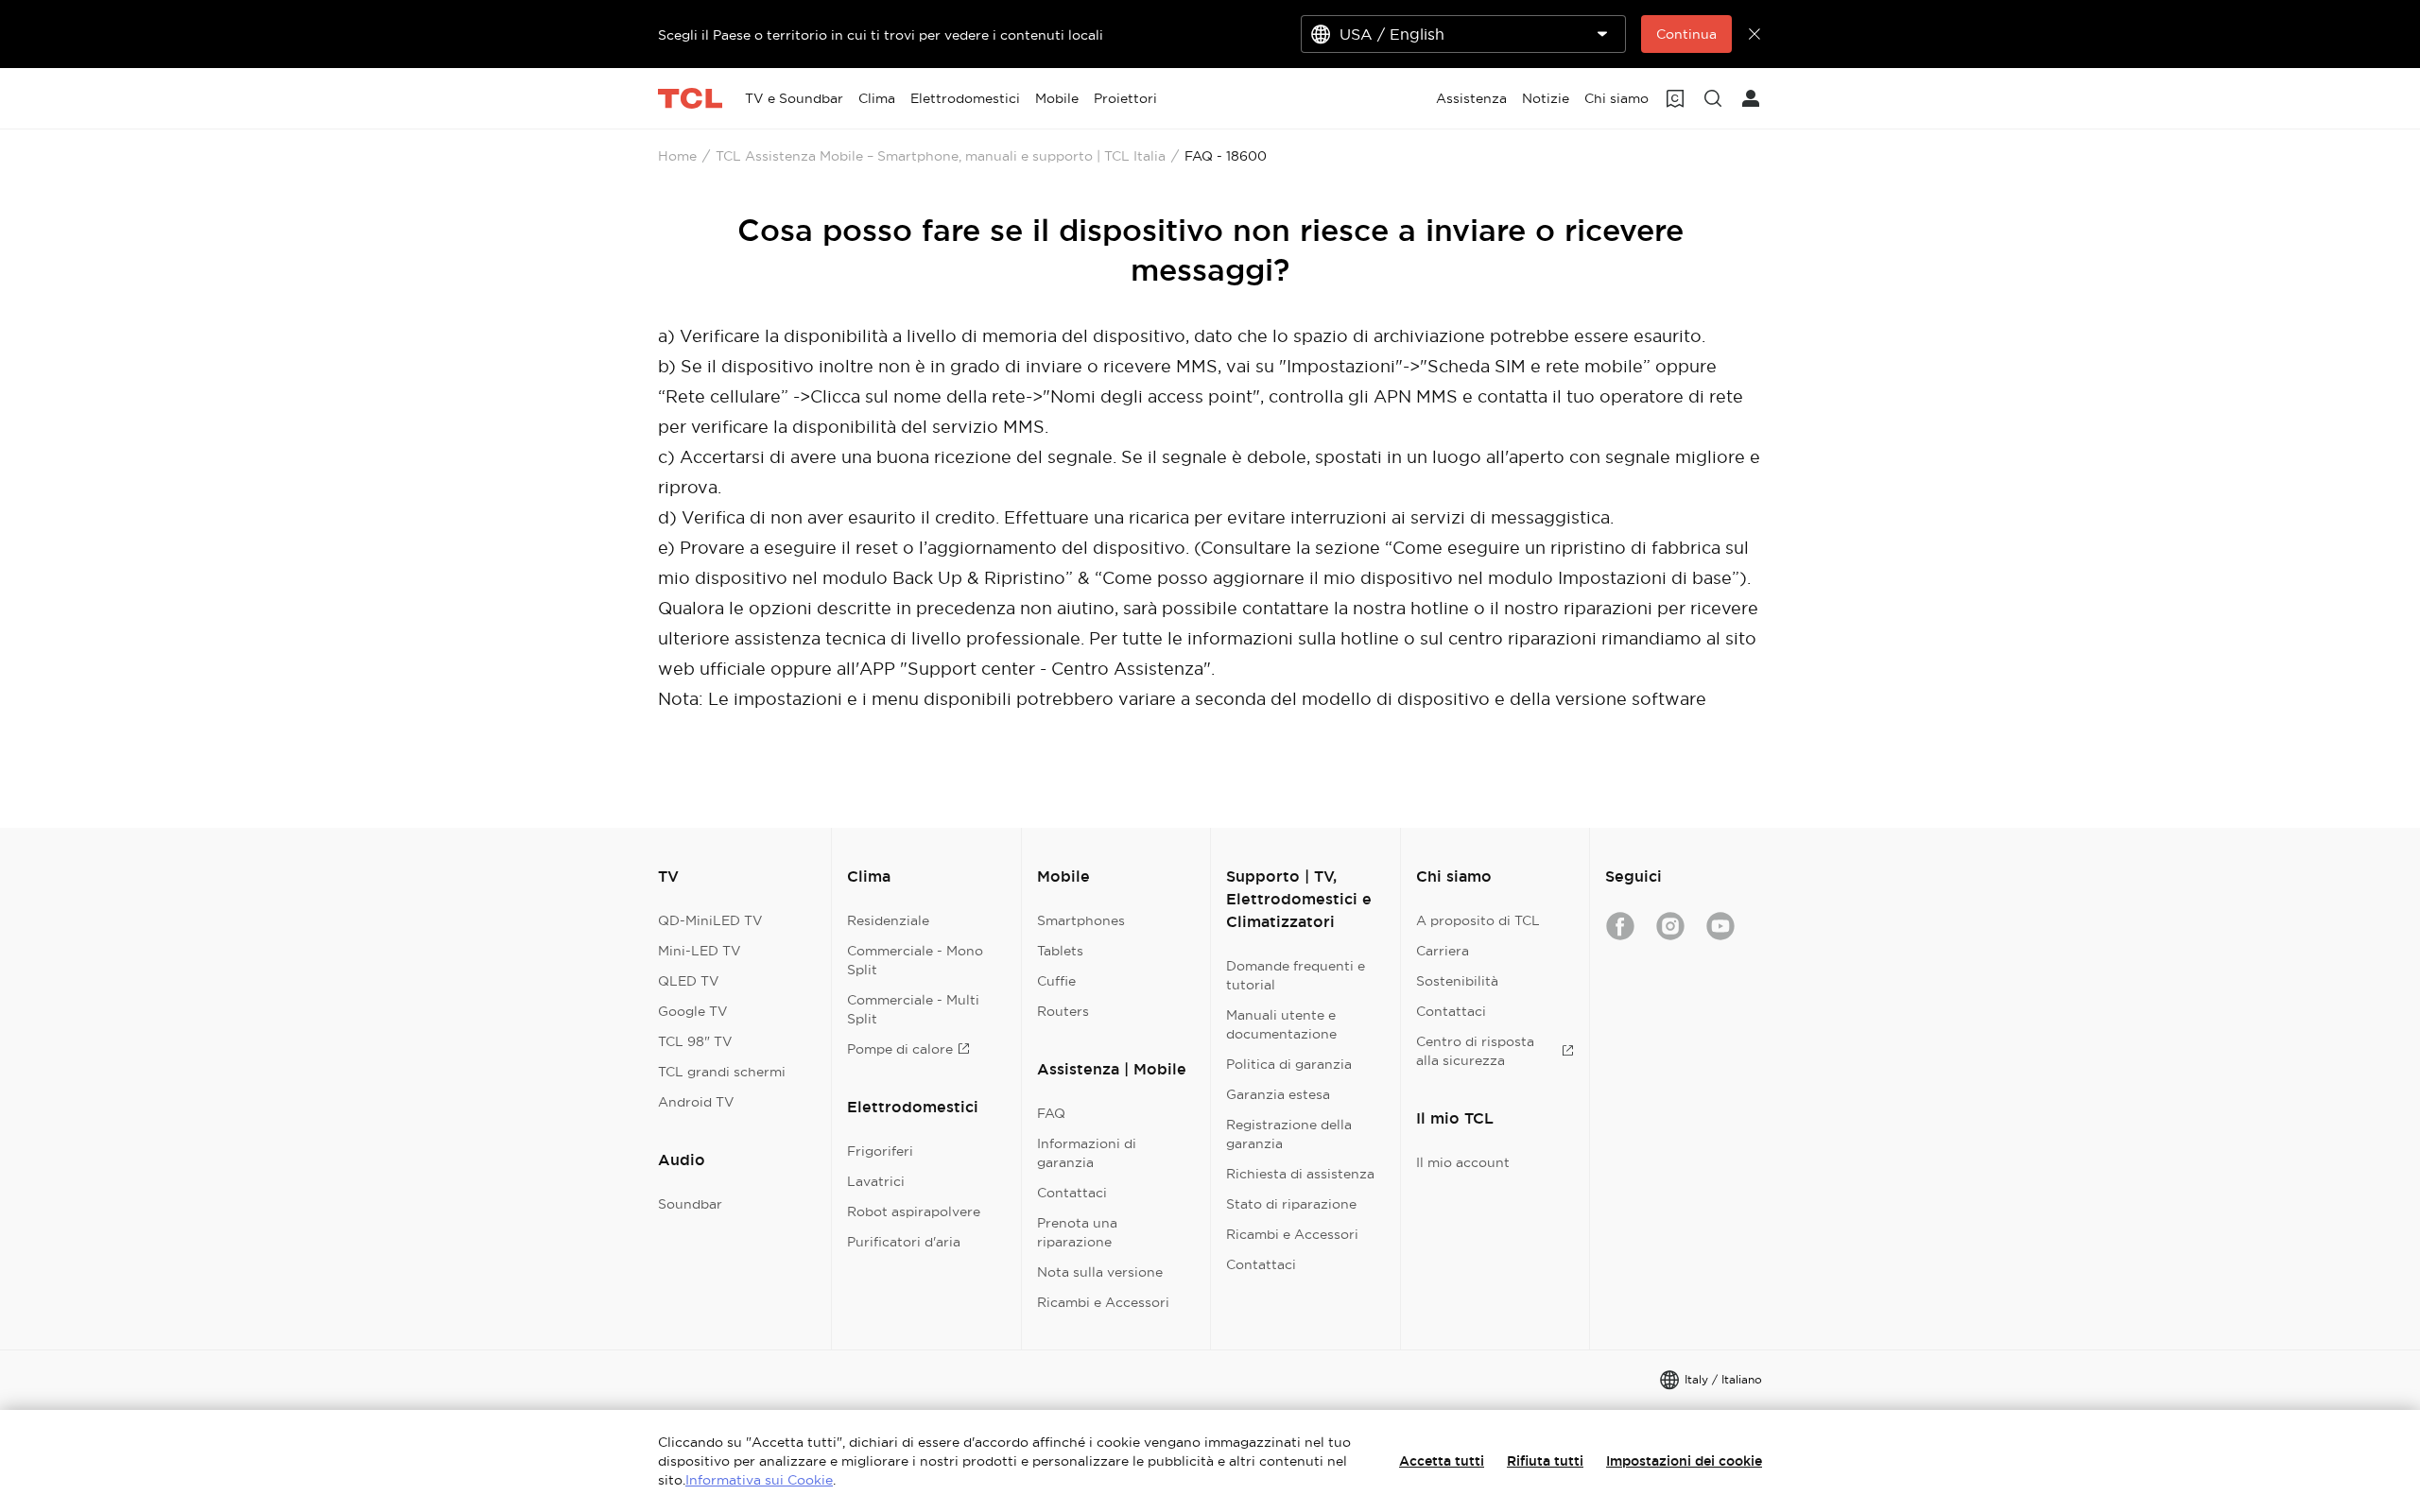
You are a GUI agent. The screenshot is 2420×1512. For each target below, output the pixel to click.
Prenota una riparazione (1077, 1232)
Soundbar (690, 1204)
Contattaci (1072, 1193)
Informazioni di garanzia (1087, 1153)
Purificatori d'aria (904, 1242)
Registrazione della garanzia (1289, 1134)
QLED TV (689, 981)
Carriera (1443, 951)
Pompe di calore (900, 1049)
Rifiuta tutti (1545, 1461)
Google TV (693, 1011)
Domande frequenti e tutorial (1296, 975)
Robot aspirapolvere (914, 1211)
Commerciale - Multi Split (913, 1009)
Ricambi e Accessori (1103, 1302)
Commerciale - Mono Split (915, 960)
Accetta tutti (1442, 1461)
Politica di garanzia (1289, 1064)
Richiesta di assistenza (1300, 1174)
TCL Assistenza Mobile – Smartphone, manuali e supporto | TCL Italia (941, 156)
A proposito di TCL (1478, 920)
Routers (1063, 1011)
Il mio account (1463, 1162)
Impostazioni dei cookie (1684, 1461)
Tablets (1060, 951)
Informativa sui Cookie (759, 1480)
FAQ (1051, 1113)
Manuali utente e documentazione (1281, 1024)
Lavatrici (876, 1181)
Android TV (696, 1102)
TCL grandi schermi (722, 1072)
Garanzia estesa (1278, 1094)
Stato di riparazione (1291, 1204)
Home (677, 156)
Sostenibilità (1457, 981)
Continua (1686, 34)
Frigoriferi (880, 1151)
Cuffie (1056, 981)
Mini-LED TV (700, 951)
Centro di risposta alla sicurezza (1475, 1051)
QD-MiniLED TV (710, 920)
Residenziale (888, 920)
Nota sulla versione (1100, 1272)
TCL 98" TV (695, 1041)
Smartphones (1081, 920)
